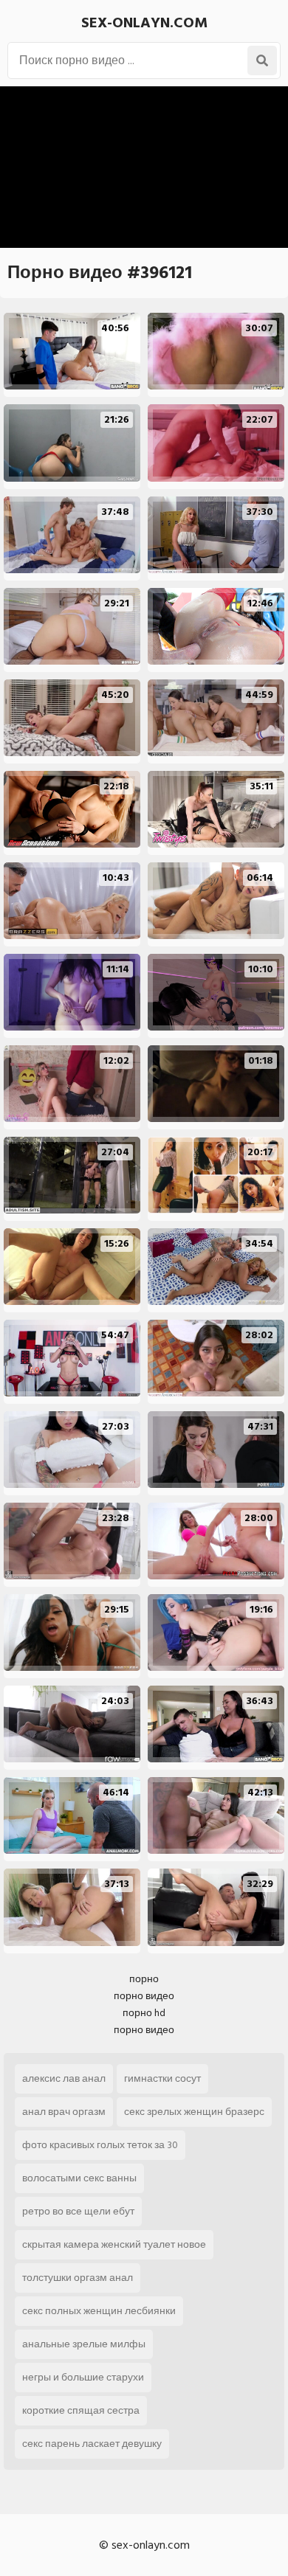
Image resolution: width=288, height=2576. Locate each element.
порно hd (144, 2013)
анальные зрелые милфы (84, 2344)
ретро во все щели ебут (78, 2211)
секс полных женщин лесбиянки (99, 2311)
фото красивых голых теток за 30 (100, 2145)
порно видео (144, 1996)
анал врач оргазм (64, 2112)
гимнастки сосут (162, 2078)
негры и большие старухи (83, 2377)
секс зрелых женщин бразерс (194, 2112)
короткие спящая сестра (81, 2410)
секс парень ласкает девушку (92, 2444)
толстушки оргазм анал (78, 2278)
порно (144, 1979)
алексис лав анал (64, 2078)
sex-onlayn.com (144, 23)
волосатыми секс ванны (79, 2178)
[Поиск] (262, 60)
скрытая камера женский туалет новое (114, 2244)
